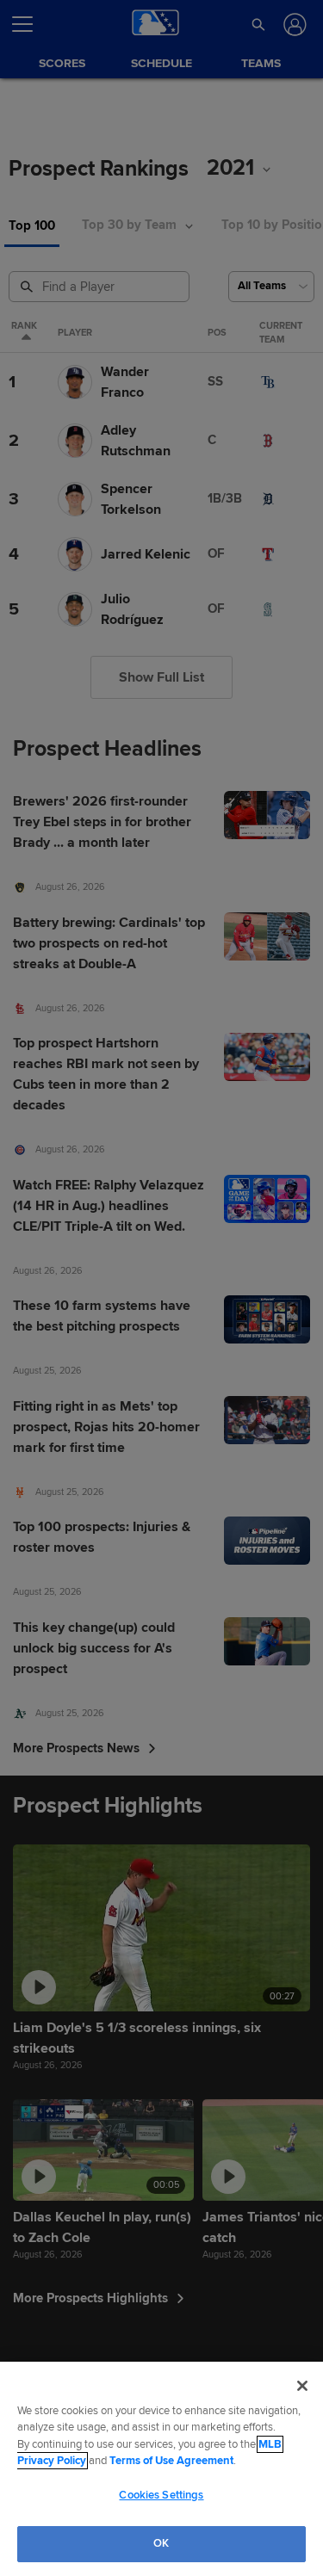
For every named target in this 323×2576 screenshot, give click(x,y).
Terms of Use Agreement (171, 2461)
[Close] (302, 2386)
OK (161, 2543)
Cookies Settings (161, 2495)
